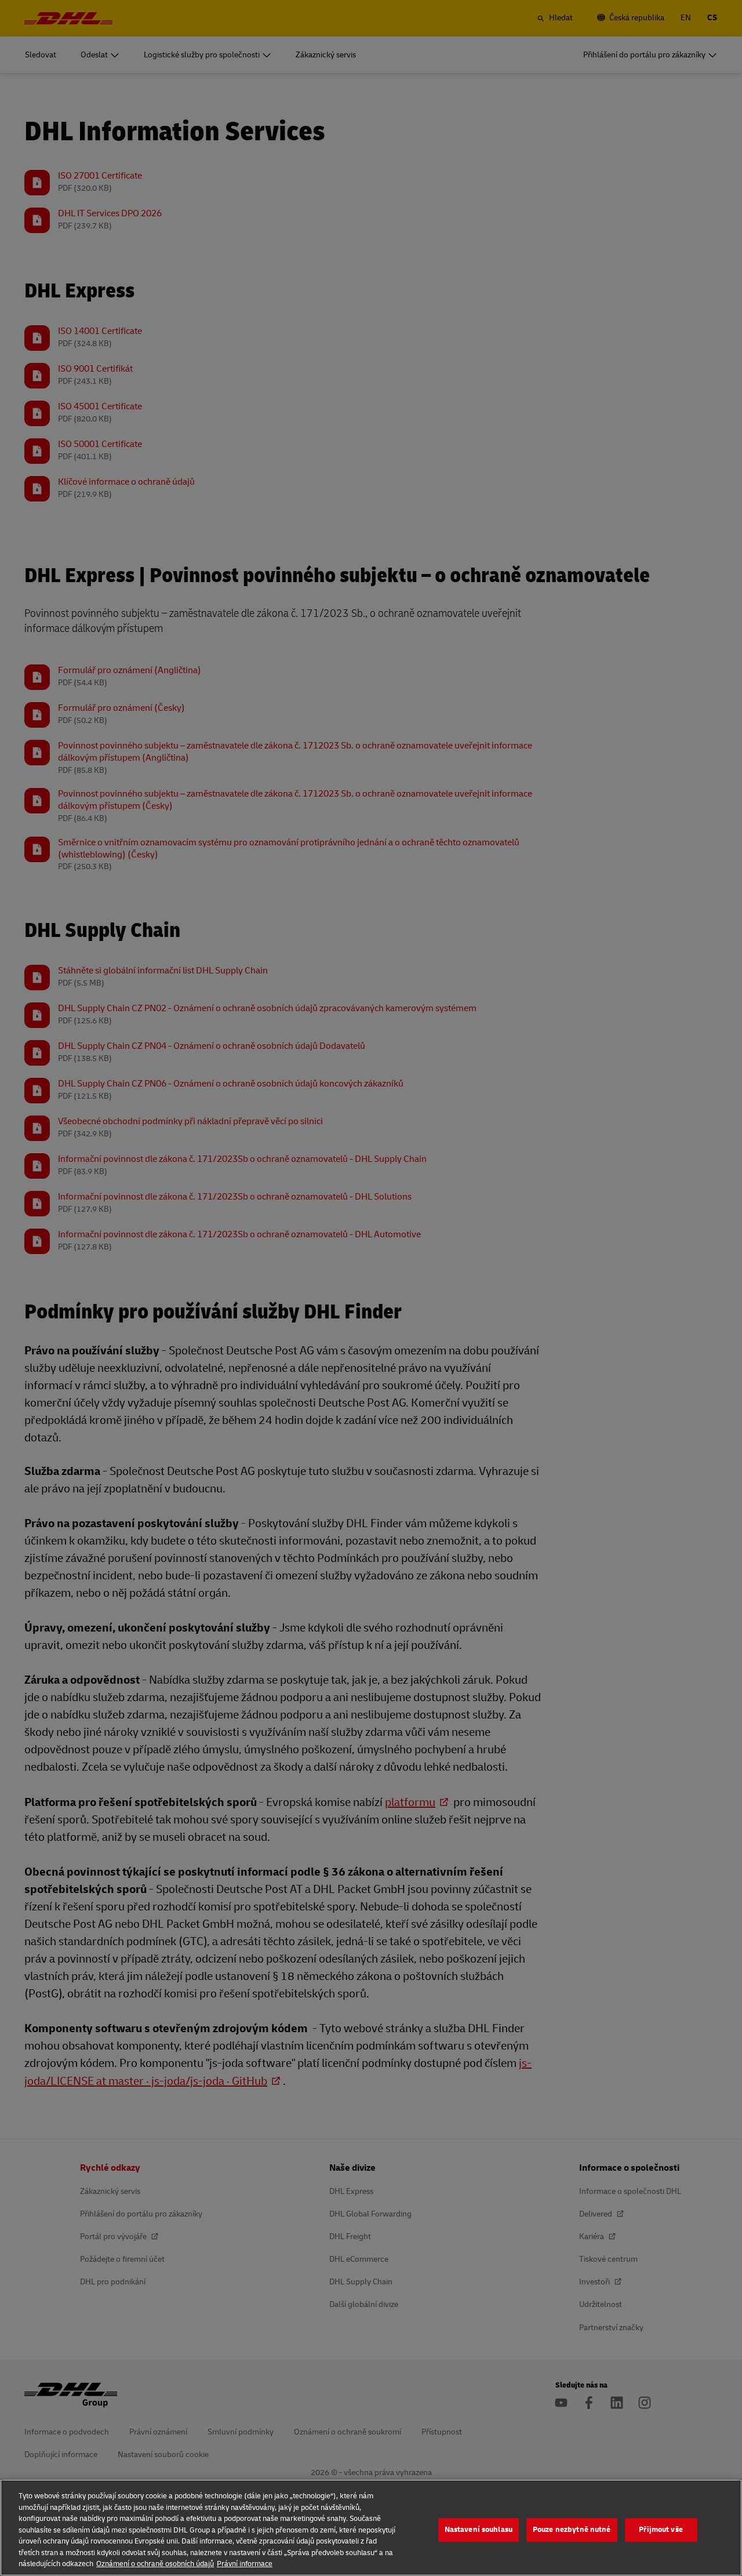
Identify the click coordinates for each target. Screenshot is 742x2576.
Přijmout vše (661, 2530)
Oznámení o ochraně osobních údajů (155, 2564)
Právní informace (245, 2564)
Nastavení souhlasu (479, 2530)
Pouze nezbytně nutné (572, 2530)
